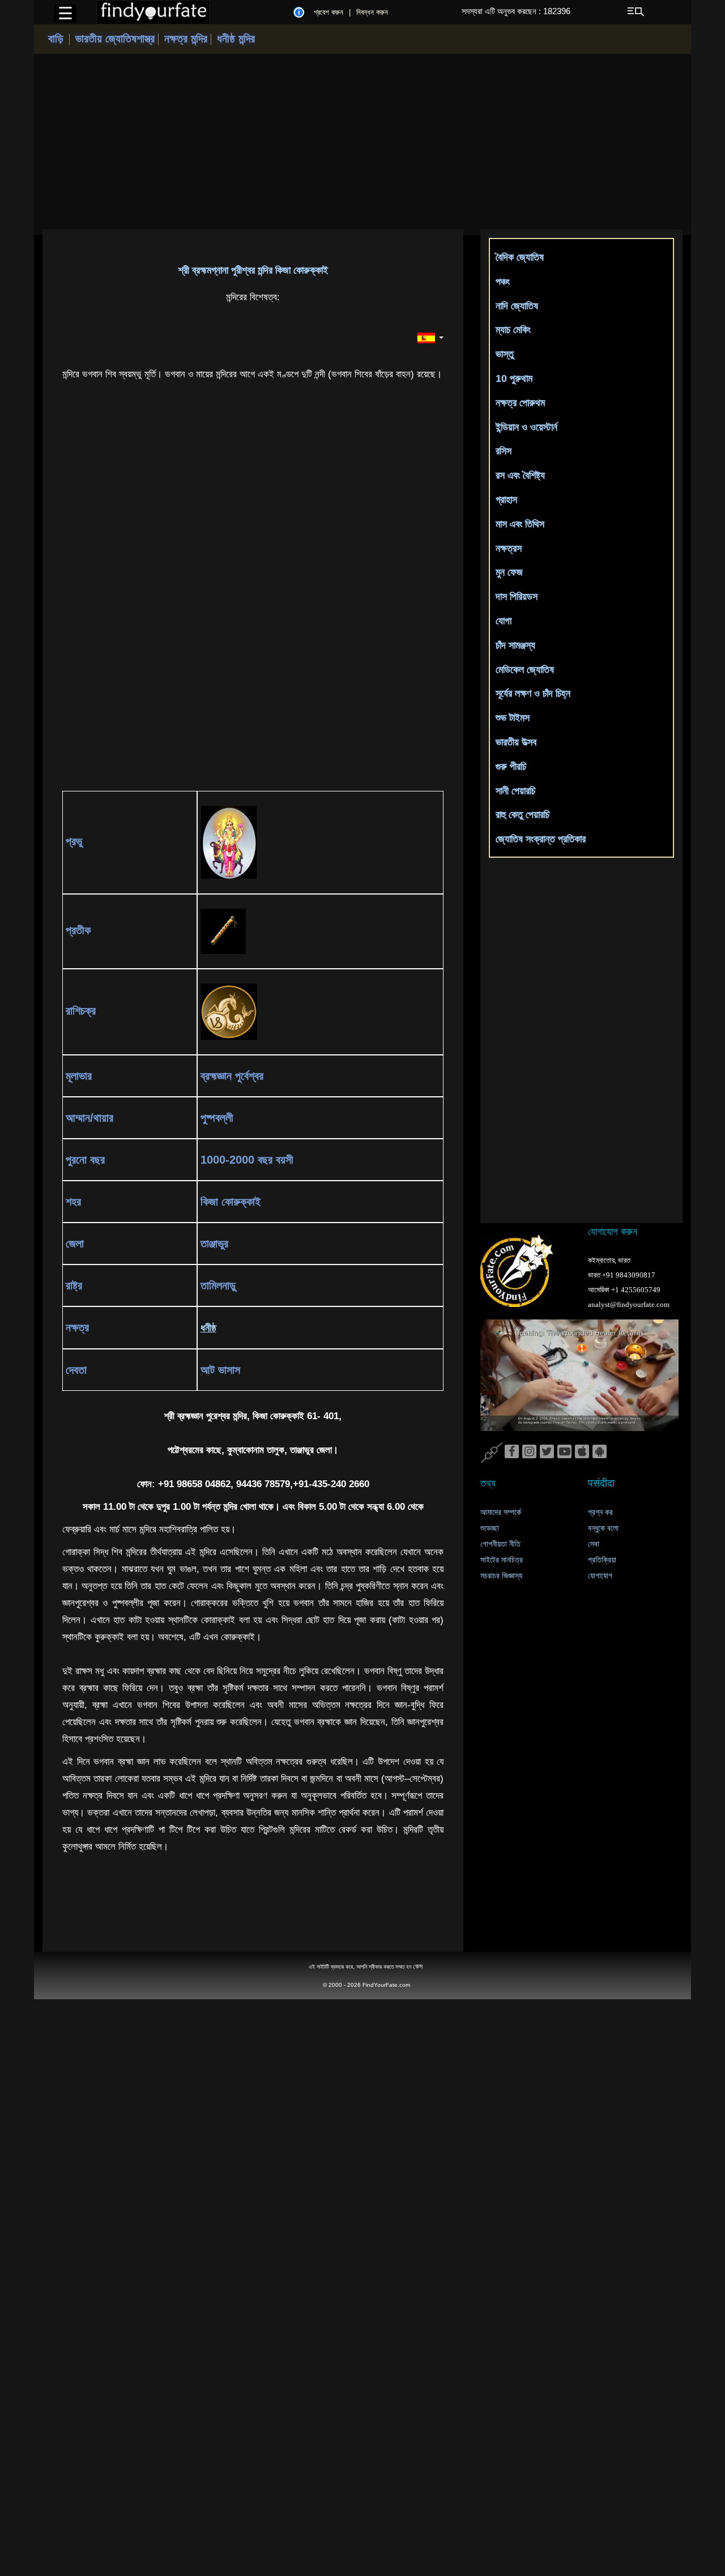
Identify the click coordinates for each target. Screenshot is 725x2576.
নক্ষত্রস (509, 548)
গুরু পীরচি (511, 767)
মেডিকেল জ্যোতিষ (525, 670)
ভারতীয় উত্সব (516, 742)
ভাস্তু (505, 354)
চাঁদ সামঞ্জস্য (515, 645)
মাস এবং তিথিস (520, 524)
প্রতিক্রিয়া (602, 1560)
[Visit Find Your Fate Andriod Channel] (600, 1452)
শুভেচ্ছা (490, 1528)
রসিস (504, 451)
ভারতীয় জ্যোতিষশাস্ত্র (117, 39)
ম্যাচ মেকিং (513, 330)
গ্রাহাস (506, 500)
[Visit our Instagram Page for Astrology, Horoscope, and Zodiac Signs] (529, 1452)
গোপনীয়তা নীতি (500, 1544)
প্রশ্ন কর (600, 1512)
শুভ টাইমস (513, 718)
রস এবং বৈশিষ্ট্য (520, 475)
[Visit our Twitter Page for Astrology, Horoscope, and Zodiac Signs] (547, 1452)
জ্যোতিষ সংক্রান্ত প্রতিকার (541, 839)
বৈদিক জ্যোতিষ (520, 257)
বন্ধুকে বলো (603, 1528)
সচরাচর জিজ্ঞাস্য (501, 1576)
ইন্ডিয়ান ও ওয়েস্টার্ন (526, 427)
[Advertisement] (362, 142)
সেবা (594, 1544)
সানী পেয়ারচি (515, 791)
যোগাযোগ (600, 1576)
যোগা (504, 621)
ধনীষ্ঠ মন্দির (236, 39)
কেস (418, 1966)
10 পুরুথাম (514, 378)
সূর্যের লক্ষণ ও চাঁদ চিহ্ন (533, 693)
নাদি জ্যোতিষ (517, 306)
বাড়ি (56, 39)
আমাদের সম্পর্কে (501, 1512)
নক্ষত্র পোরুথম (520, 403)
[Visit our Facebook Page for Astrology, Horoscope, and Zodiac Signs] (512, 1452)
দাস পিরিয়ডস (517, 597)
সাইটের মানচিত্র (502, 1560)
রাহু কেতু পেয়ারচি (523, 815)
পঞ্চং (503, 282)
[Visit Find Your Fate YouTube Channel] (564, 1452)
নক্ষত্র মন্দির (187, 39)
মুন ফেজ (509, 572)
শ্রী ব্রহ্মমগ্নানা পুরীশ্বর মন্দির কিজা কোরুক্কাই (253, 270)
